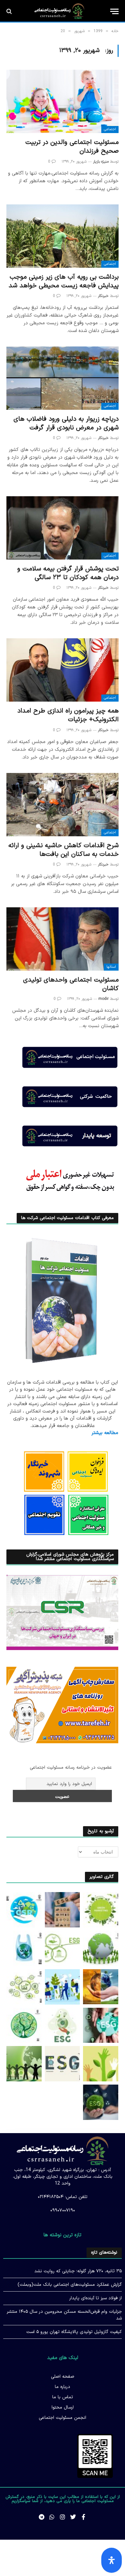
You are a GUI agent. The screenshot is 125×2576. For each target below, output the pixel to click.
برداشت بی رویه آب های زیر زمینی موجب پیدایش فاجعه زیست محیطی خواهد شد (64, 281)
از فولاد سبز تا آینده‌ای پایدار (96, 2298)
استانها (111, 967)
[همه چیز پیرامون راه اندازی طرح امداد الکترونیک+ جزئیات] (63, 670)
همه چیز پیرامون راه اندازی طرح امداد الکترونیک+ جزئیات (68, 715)
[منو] (114, 11)
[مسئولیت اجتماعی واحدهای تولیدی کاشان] (63, 939)
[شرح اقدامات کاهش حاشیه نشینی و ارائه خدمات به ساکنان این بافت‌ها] (63, 805)
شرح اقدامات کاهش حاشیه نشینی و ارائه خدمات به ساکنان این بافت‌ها (63, 850)
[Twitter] (73, 2517)
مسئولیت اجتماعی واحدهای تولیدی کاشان (71, 984)
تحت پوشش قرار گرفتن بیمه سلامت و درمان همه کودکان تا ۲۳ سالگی (68, 573)
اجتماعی (110, 129)
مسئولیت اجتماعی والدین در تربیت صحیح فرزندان (72, 147)
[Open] (112, 2560)
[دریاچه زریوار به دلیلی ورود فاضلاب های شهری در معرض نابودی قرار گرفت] (63, 378)
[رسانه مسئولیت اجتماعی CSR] (59, 11)
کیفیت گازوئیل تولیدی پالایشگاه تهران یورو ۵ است (74, 2332)
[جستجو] (10, 11)
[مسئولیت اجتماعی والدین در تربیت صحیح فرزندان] (63, 101)
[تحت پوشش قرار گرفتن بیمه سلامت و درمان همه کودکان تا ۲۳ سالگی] (63, 528)
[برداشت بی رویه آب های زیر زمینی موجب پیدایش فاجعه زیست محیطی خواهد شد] (63, 236)
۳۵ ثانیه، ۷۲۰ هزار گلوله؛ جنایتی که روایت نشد (78, 2271)
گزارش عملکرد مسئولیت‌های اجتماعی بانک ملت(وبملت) (70, 2285)
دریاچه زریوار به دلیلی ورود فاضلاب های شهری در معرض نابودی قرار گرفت (66, 423)
